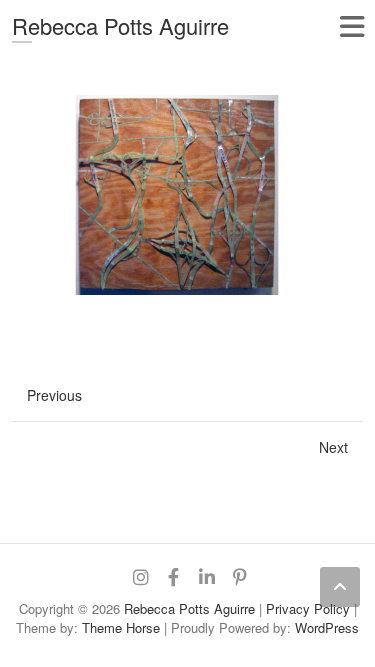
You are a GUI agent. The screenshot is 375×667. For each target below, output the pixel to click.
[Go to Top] (340, 587)
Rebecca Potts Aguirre (120, 25)
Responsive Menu (351, 26)
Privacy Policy (308, 608)
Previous (54, 395)
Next (333, 447)
